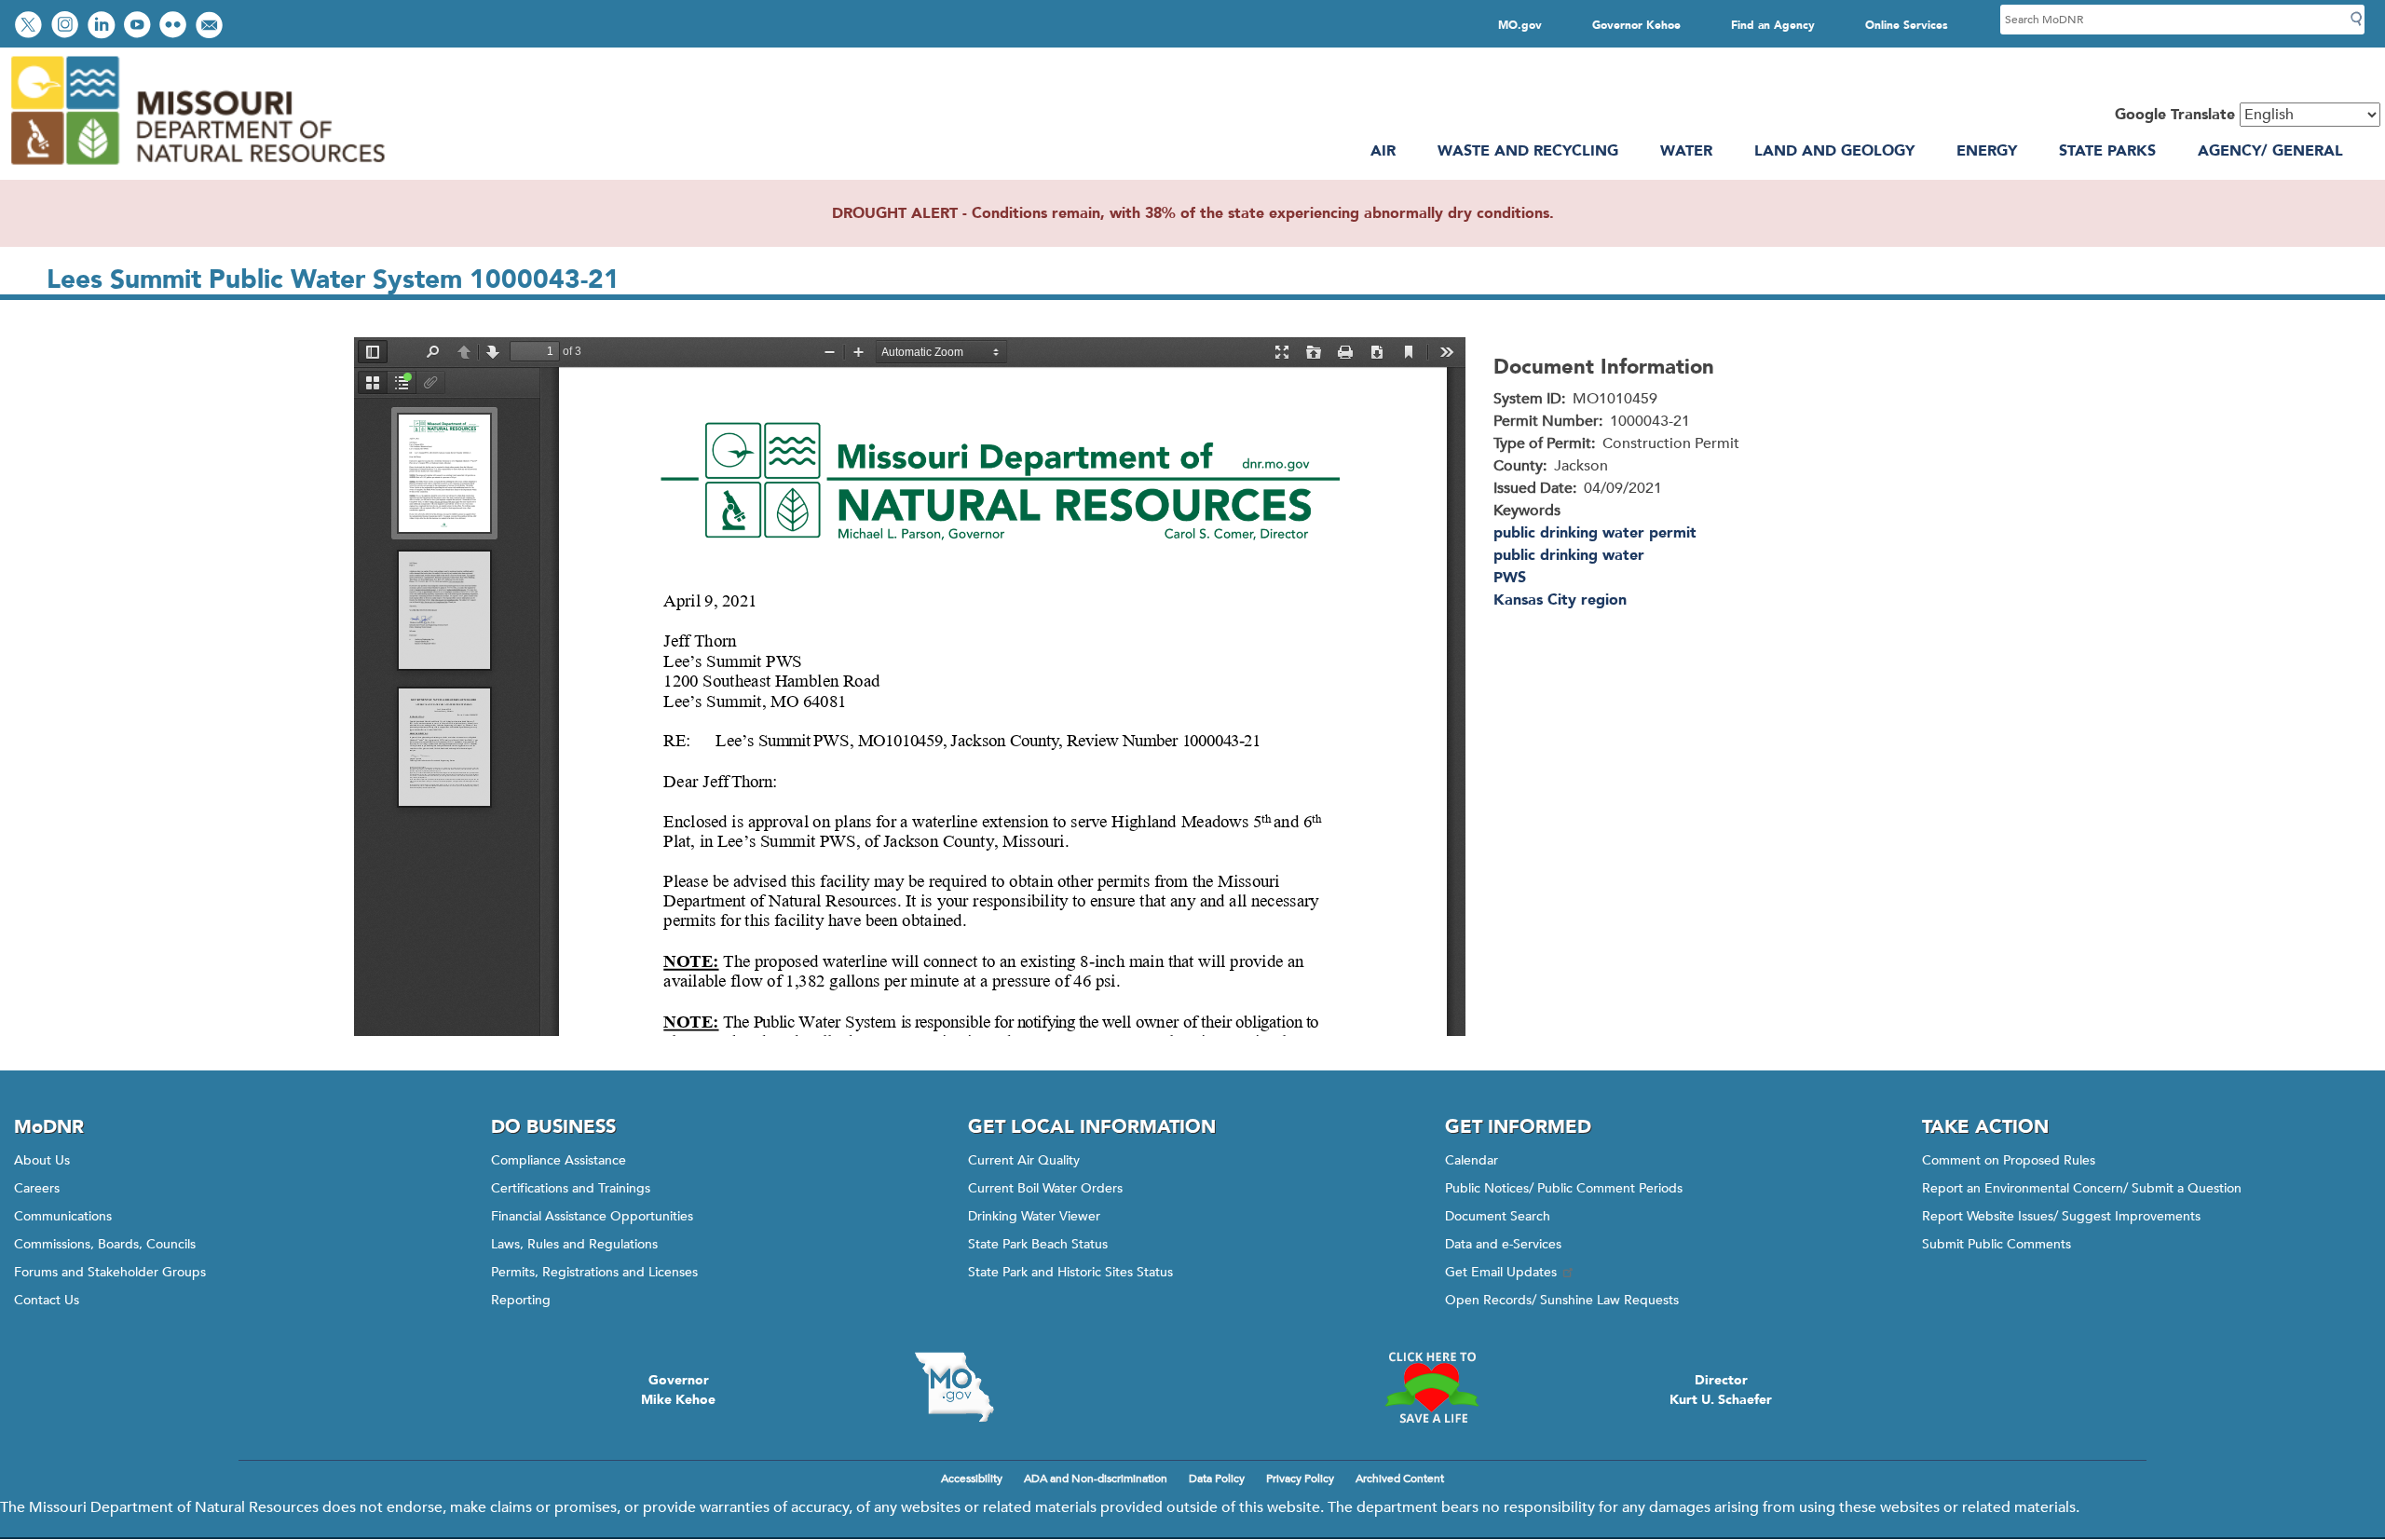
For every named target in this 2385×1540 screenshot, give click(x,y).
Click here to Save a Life (1431, 1387)
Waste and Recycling (1528, 151)
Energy (1987, 151)
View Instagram (67, 27)
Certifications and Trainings (571, 1188)
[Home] (197, 169)
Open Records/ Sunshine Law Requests (1562, 1300)
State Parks (2107, 151)
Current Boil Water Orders (1045, 1188)
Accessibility (972, 1479)
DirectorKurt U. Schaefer (1721, 1390)
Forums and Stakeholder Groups (110, 1272)
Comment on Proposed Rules (2009, 1160)
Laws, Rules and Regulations (574, 1244)
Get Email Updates (1501, 1272)
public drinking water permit (1595, 533)
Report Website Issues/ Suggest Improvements (2061, 1216)
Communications (63, 1216)
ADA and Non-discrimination (1096, 1479)
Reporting (521, 1300)
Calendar (1472, 1160)
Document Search (1498, 1216)
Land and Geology (1834, 151)
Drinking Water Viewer (1034, 1216)
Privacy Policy (1300, 1479)
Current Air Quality (1024, 1160)
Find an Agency (1773, 25)
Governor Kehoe (1636, 25)
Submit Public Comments (1997, 1244)
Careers (37, 1188)
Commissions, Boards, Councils (105, 1244)
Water (1686, 151)
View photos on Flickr (175, 27)
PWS (1510, 578)
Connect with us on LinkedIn (103, 27)
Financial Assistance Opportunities (592, 1216)
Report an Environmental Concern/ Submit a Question (2082, 1188)
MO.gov (1520, 25)
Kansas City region (1560, 600)
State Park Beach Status (1038, 1244)
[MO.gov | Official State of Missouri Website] (954, 1387)
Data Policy (1217, 1479)
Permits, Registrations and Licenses (594, 1272)
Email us (211, 27)
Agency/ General (2270, 151)
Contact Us (47, 1300)
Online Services (1907, 25)
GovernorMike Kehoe (678, 1390)
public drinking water (1569, 555)
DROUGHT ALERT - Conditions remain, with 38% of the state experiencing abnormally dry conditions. (1193, 213)
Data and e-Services (1503, 1244)
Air (1383, 151)
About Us (42, 1160)
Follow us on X (31, 27)
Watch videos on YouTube (139, 27)
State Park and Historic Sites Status (1070, 1272)
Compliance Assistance (559, 1160)
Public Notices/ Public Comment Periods (1564, 1188)
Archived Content (1400, 1479)
